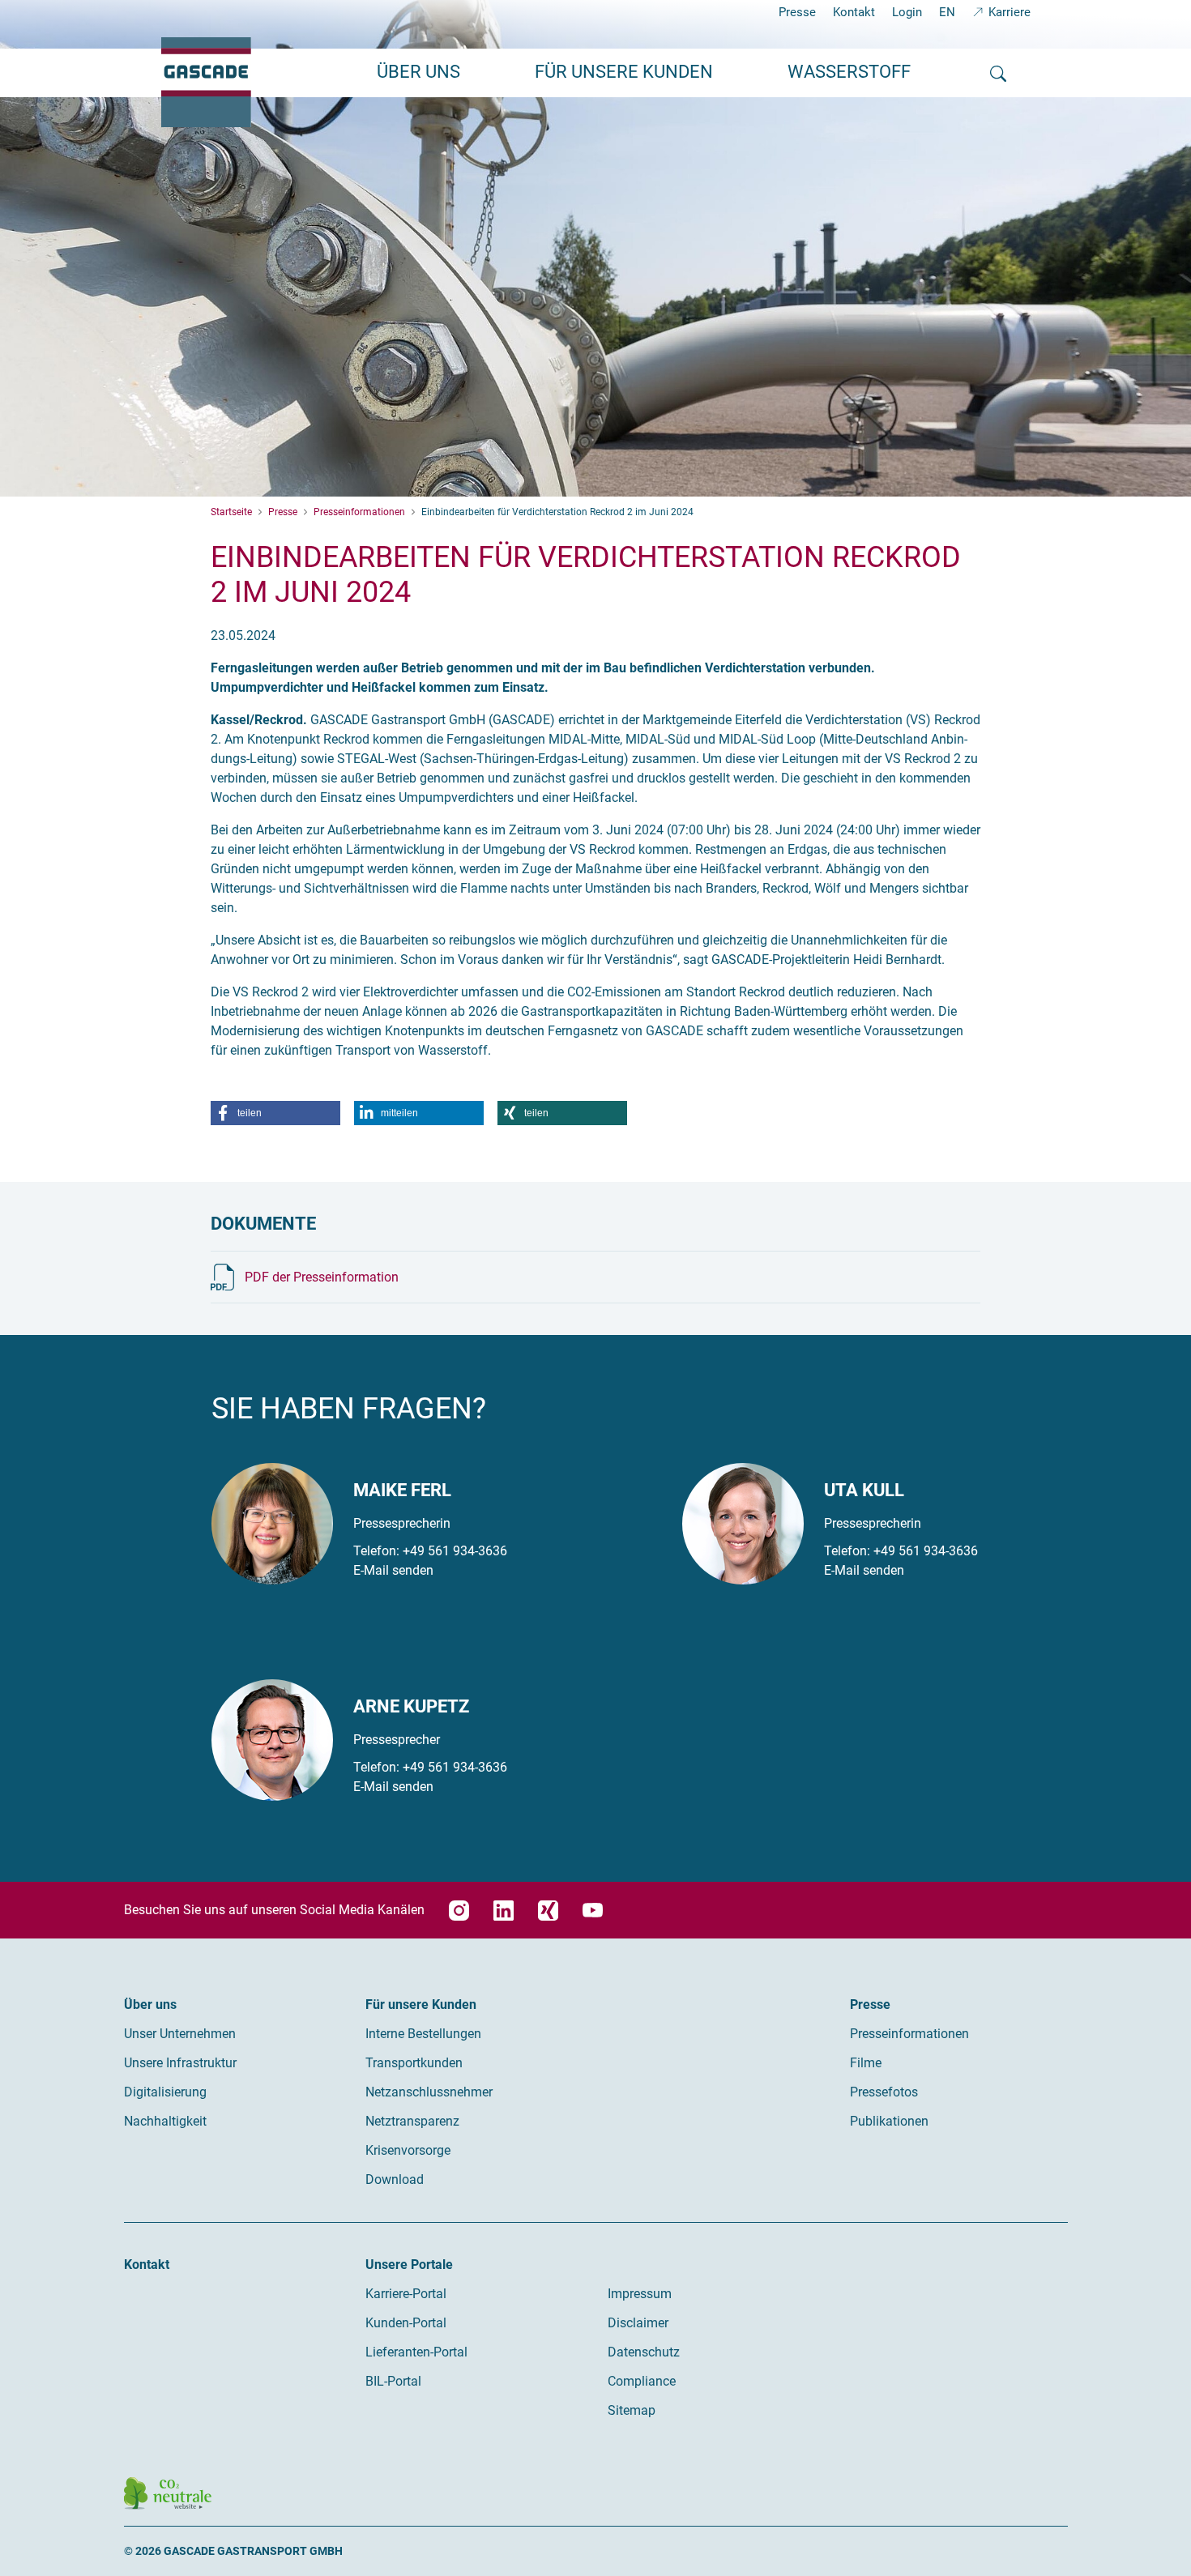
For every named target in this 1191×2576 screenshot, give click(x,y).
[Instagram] (459, 1911)
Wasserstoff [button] (849, 72)
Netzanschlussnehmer (429, 2092)
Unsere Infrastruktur (180, 2063)
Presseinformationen (909, 2034)
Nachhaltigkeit (165, 2121)
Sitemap (632, 2410)
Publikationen (889, 2121)
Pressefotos (884, 2092)
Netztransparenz (412, 2121)
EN (947, 12)
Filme (866, 2063)
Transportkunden (414, 2063)
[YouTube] (593, 1911)
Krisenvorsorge (408, 2150)
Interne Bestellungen (423, 2034)
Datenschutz (644, 2352)
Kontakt (854, 12)
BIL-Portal (393, 2381)
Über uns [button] (418, 72)
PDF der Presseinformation (322, 1277)
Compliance (642, 2381)
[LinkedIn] (504, 1911)
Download (395, 2179)
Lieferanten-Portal (416, 2352)
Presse (797, 12)
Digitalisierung (165, 2092)
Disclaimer (638, 2323)
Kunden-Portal (406, 2323)
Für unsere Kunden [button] (624, 72)
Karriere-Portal (406, 2294)
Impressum (640, 2294)
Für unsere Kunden (421, 2005)
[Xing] (548, 1911)
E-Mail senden (393, 1570)
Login (907, 12)
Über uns (150, 2005)
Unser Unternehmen (180, 2034)
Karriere (1010, 12)
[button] (275, 1113)
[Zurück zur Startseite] (206, 82)
